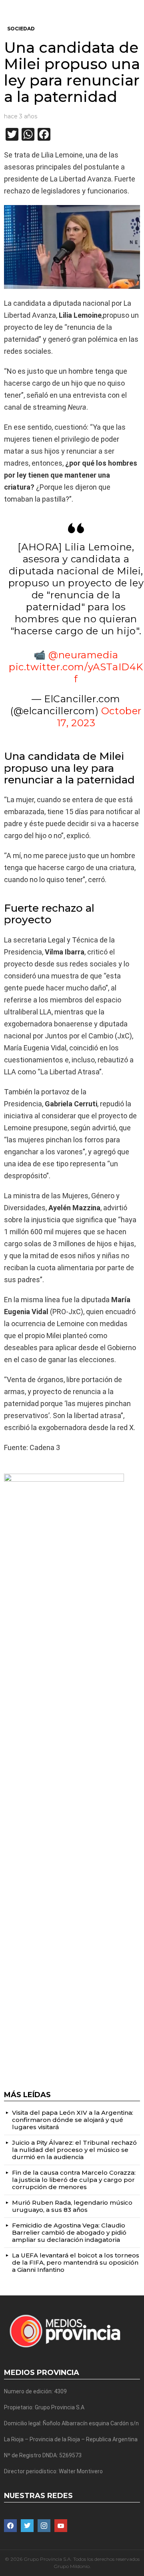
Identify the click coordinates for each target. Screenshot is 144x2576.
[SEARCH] (137, 6)
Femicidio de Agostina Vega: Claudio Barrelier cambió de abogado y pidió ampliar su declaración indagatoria (69, 2232)
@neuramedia (83, 655)
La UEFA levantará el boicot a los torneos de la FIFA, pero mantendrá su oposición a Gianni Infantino (76, 2262)
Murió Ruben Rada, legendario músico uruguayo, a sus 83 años (72, 2206)
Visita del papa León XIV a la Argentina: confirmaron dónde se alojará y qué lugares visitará (73, 2120)
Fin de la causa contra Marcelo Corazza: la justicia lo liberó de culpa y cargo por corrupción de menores (74, 2180)
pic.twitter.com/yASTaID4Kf (76, 673)
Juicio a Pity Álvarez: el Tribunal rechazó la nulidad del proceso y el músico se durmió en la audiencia (74, 2150)
